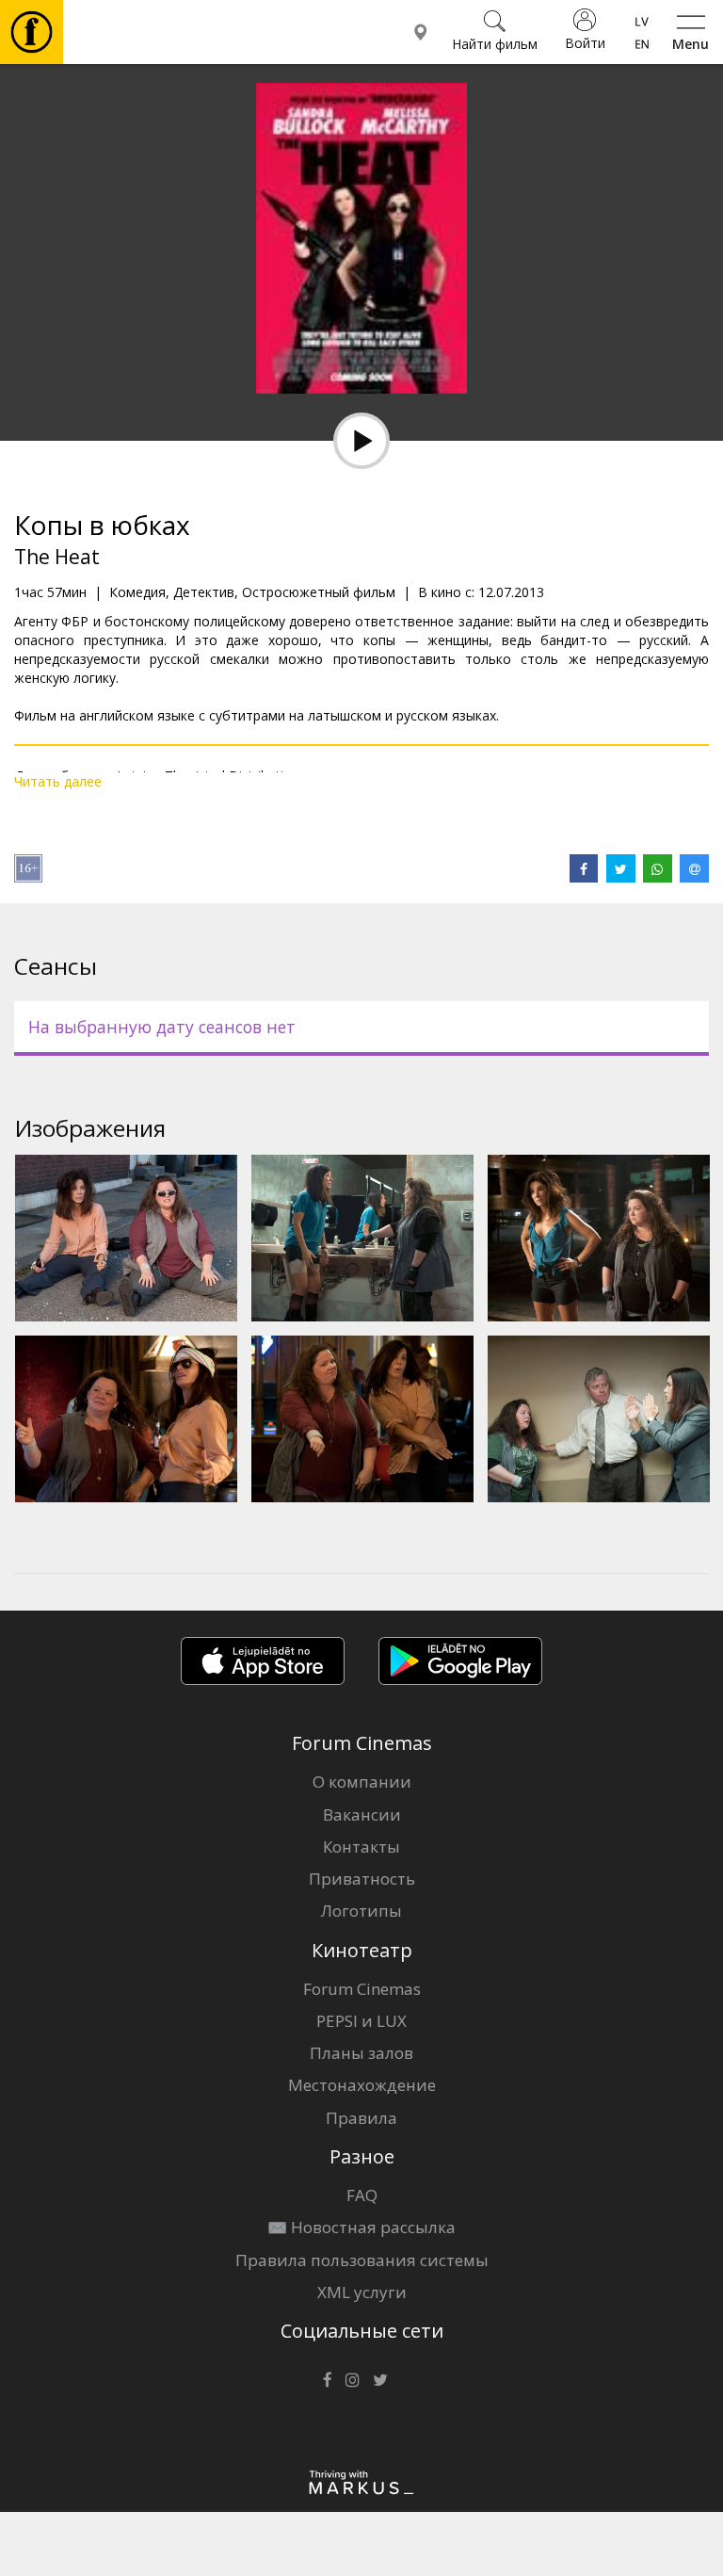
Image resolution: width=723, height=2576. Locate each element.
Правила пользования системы (362, 2260)
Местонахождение (362, 2085)
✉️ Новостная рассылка (361, 2227)
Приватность (362, 1879)
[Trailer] (361, 441)
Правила (361, 2118)
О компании (362, 1782)
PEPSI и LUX (361, 2021)
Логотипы (361, 1911)
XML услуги (362, 2292)
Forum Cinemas (362, 1989)
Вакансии (362, 1815)
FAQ (362, 2195)
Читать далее (58, 781)
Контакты (361, 1847)
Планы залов (361, 2053)
